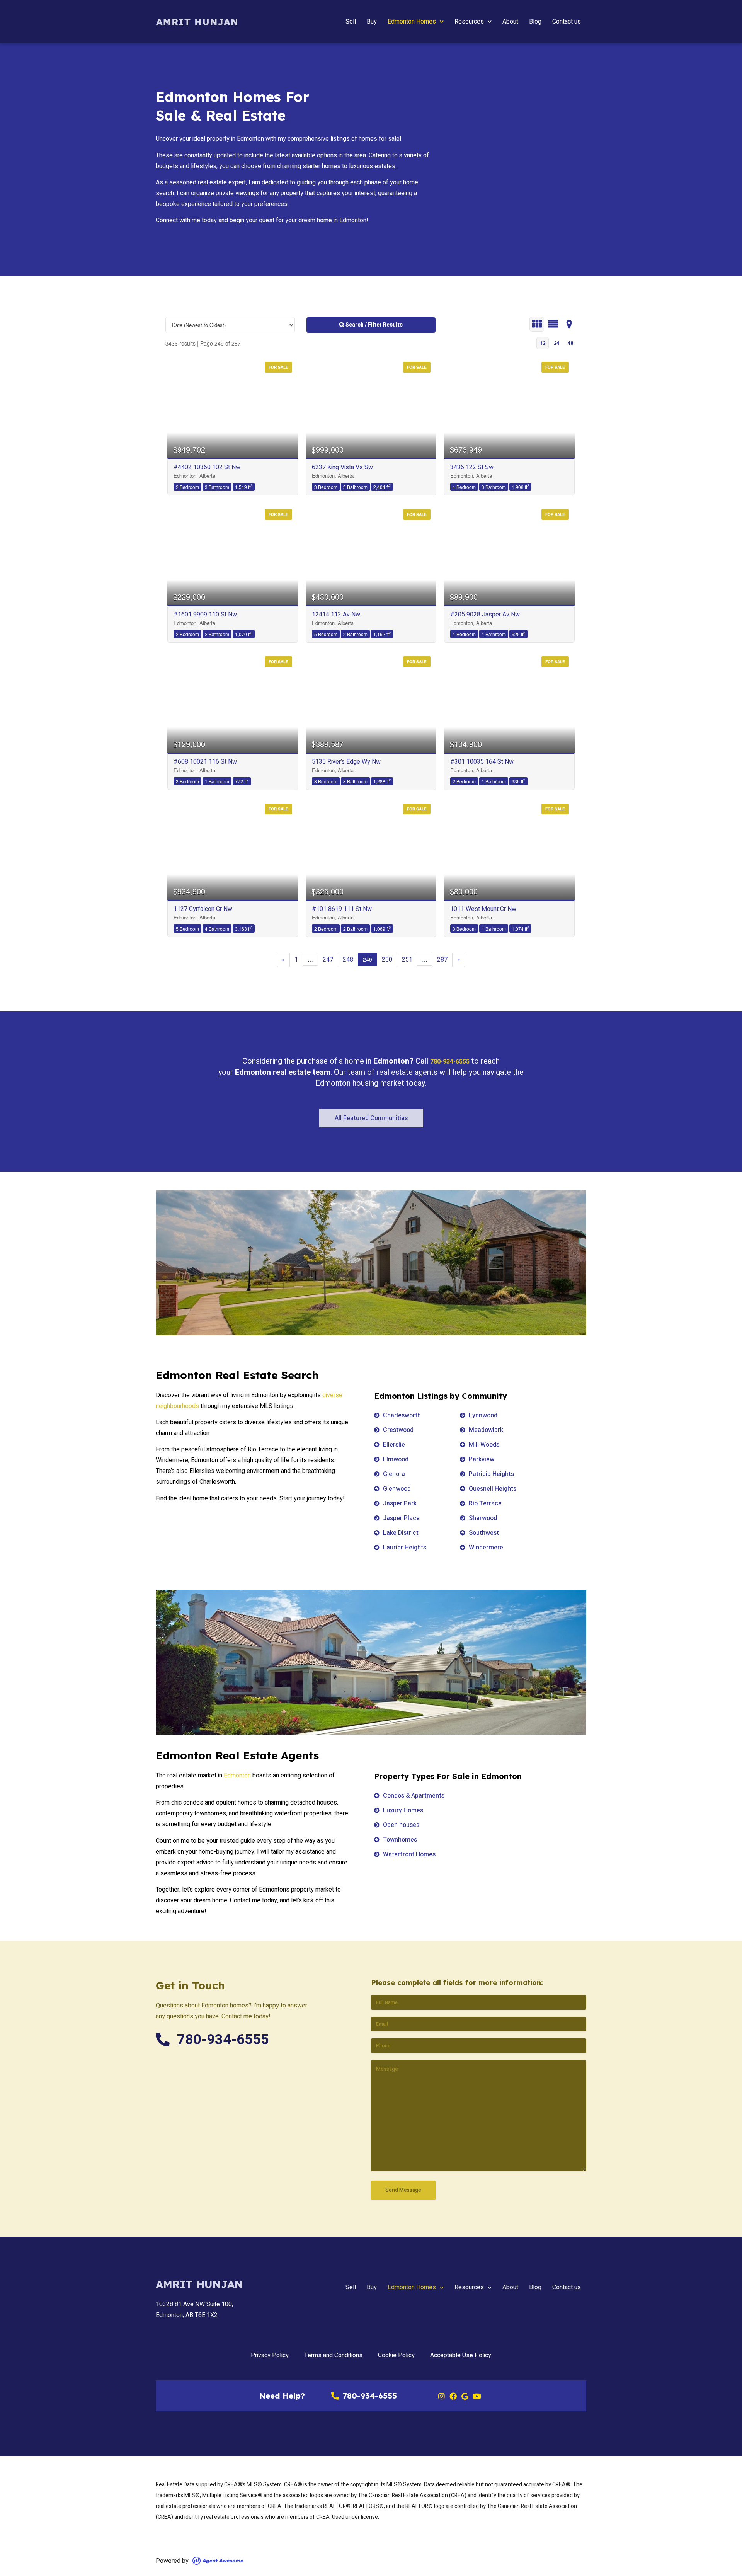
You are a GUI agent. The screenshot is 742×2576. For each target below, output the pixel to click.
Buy (372, 22)
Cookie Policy (396, 2355)
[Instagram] (441, 2396)
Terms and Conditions (333, 2355)
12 (543, 343)
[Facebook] (453, 2396)
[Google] (465, 2396)
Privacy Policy (270, 2355)
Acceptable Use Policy (461, 2355)
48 (570, 343)
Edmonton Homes (412, 22)
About (510, 22)
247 (328, 960)
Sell (351, 22)
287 (442, 960)
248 (348, 960)
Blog (535, 22)
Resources (469, 22)
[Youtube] (477, 2396)
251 (407, 960)
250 (387, 960)
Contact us (567, 22)
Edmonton (237, 1776)
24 (556, 343)
